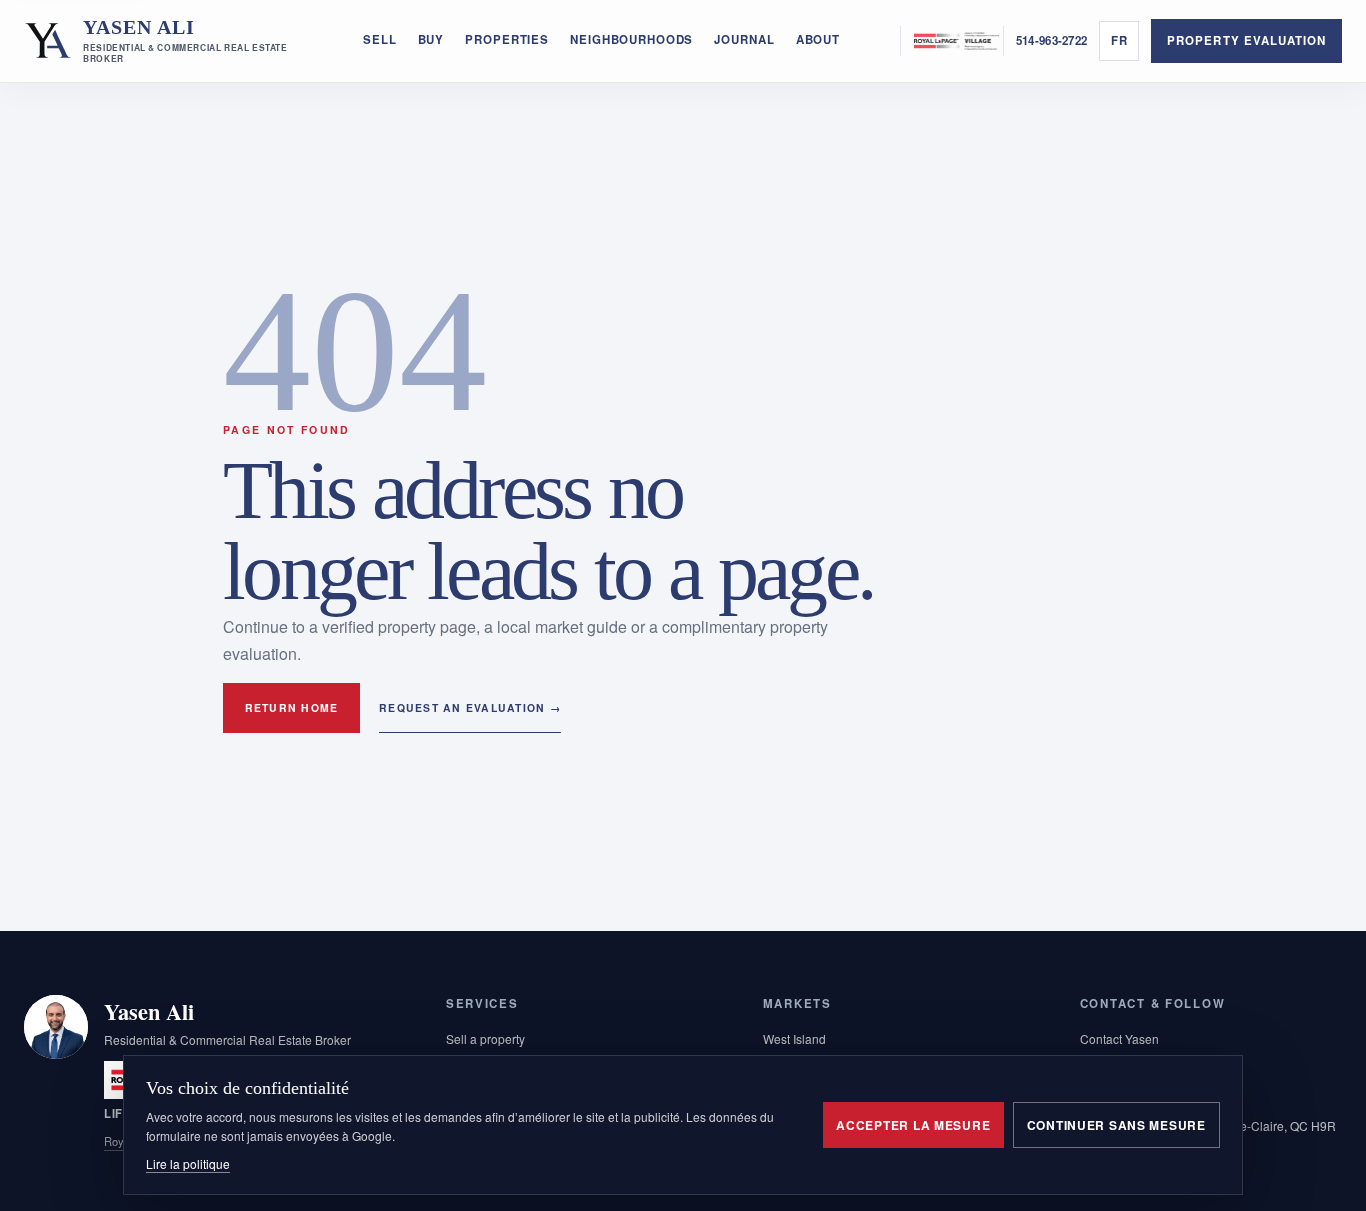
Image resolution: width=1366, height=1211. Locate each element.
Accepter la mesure (913, 1125)
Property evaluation (1246, 40)
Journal (744, 39)
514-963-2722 (1051, 40)
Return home (292, 707)
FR (1119, 40)
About (818, 39)
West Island (794, 1038)
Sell (379, 39)
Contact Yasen (1119, 1038)
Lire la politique (188, 1163)
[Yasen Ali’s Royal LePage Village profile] (952, 40)
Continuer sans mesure (1116, 1125)
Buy (431, 39)
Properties (507, 39)
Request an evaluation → (470, 707)
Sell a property (485, 1038)
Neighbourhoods (631, 39)
